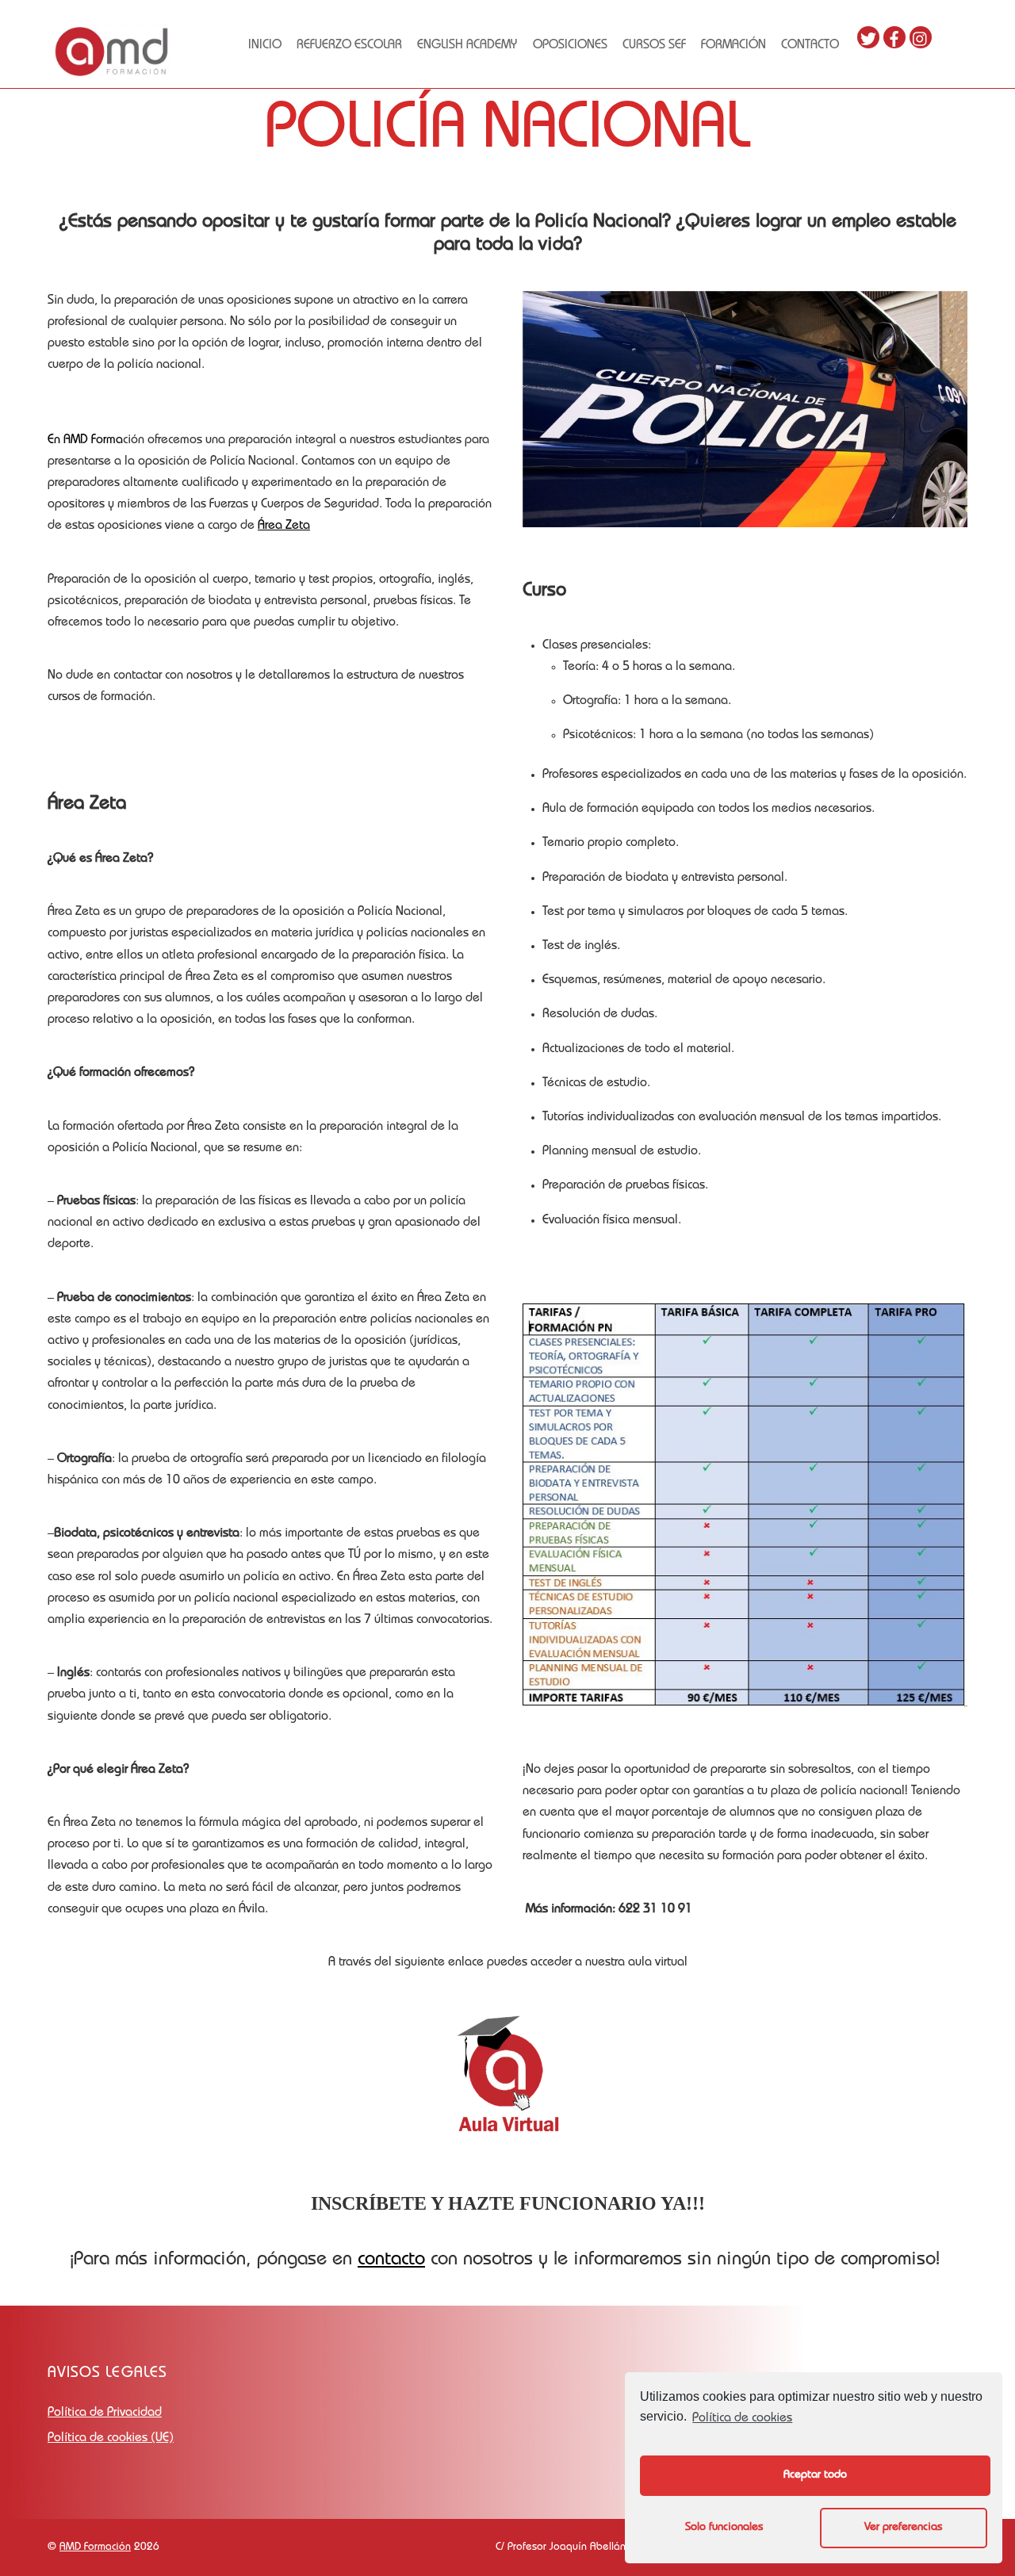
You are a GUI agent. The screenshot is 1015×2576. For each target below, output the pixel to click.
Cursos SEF (654, 46)
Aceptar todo (815, 2475)
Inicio (265, 46)
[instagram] (921, 38)
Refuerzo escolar (349, 46)
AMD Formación (95, 2547)
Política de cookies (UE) (111, 2439)
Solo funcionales (724, 2528)
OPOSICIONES (570, 46)
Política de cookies (742, 2419)
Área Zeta (284, 526)
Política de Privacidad (105, 2413)
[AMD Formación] (111, 74)
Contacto (810, 46)
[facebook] (894, 38)
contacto (391, 2260)
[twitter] (868, 38)
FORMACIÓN (733, 46)
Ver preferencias (903, 2528)
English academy (467, 46)
